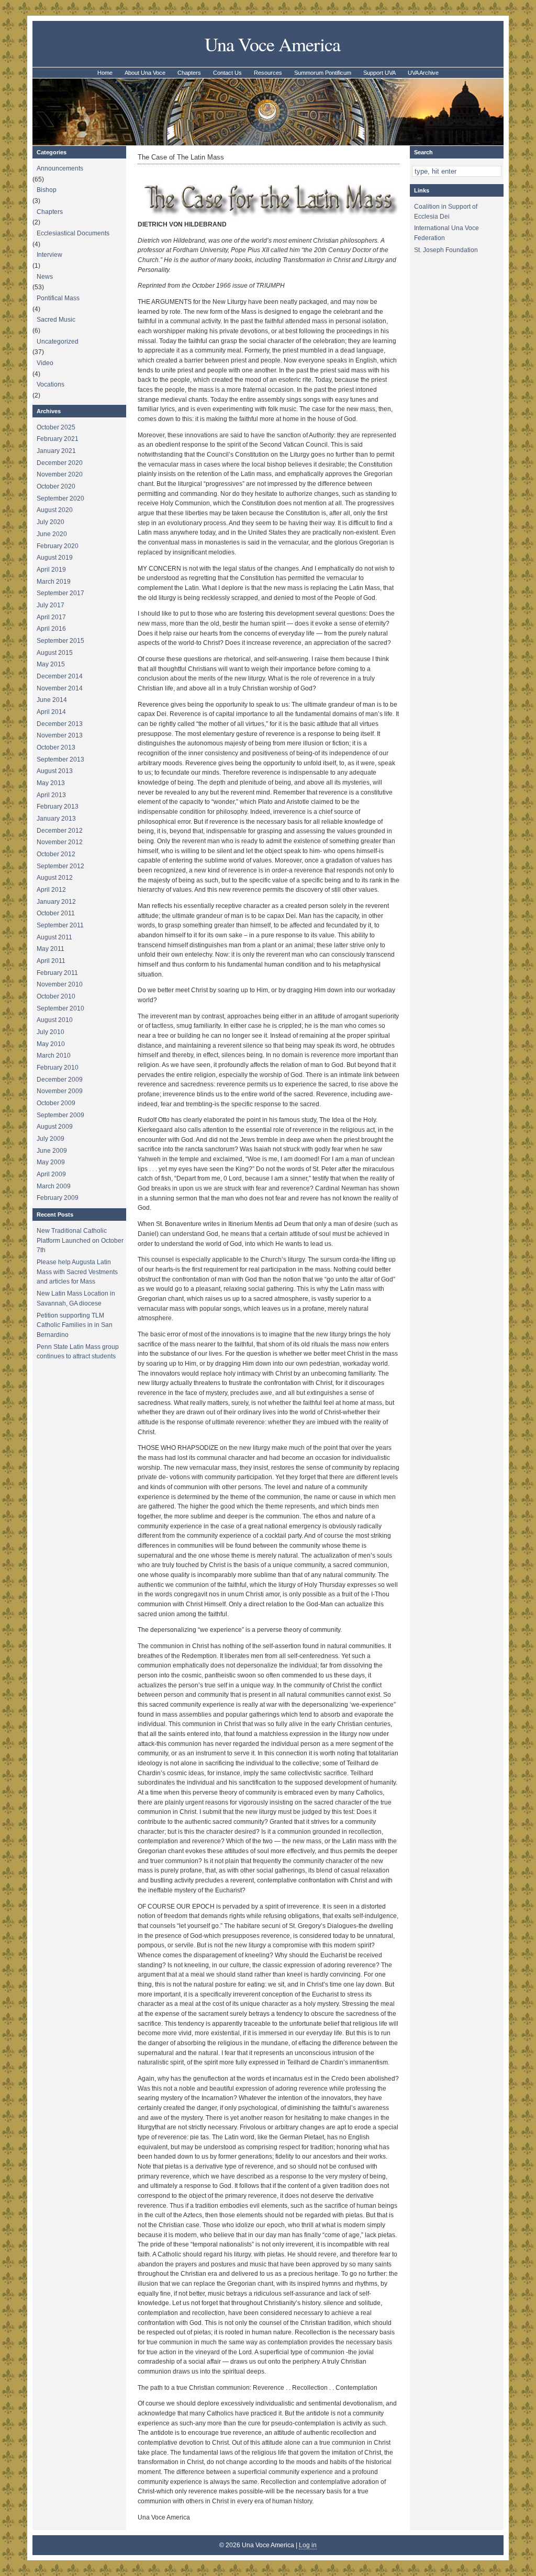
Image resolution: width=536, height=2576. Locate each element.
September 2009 (60, 1115)
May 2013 (51, 783)
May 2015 (51, 664)
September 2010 (60, 1008)
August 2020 (55, 510)
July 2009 (51, 1139)
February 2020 (58, 546)
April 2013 (51, 795)
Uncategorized (58, 342)
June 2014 (52, 700)
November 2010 (60, 984)
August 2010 (55, 1020)
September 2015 (60, 641)
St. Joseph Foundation (446, 250)
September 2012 (60, 866)
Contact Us (227, 73)
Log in (308, 2545)
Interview (49, 255)
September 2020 (60, 498)
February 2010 (58, 1068)
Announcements (60, 168)
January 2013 (56, 819)
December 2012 (60, 831)
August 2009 (55, 1127)
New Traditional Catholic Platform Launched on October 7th (80, 1240)
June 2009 (52, 1151)
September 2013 (60, 759)
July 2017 (51, 605)
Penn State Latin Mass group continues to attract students (78, 1352)
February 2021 (58, 439)
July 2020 (51, 522)
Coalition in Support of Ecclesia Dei (446, 212)
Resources (268, 73)
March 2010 (54, 1056)
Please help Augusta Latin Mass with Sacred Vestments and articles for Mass (77, 1272)
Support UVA (379, 73)
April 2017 (51, 617)
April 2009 (51, 1174)
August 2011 (54, 937)
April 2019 (51, 570)
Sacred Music (56, 320)
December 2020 (60, 463)
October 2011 (56, 913)
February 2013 (58, 807)
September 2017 (60, 593)
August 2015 (55, 653)
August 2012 (55, 878)
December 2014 (60, 676)
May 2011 (51, 949)
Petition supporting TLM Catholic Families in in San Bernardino (75, 1325)
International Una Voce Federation (446, 233)
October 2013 (56, 747)
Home (105, 73)
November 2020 (60, 474)
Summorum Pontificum (323, 73)
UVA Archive (423, 73)
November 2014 (60, 688)
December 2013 (60, 724)
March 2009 (54, 1186)
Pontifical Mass (58, 298)
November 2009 (60, 1091)
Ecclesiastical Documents (73, 233)
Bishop (47, 190)
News (45, 277)
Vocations (51, 384)
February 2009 (58, 1198)
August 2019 (55, 558)
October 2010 (56, 996)
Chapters (189, 73)
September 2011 (60, 925)
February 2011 (57, 973)
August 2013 (55, 771)
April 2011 (51, 961)
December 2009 (60, 1080)
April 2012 (51, 890)
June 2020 (52, 534)
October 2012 (56, 854)
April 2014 (51, 712)
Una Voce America (272, 44)
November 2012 (60, 842)
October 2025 (56, 427)
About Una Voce (145, 73)
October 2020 (56, 486)
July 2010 (51, 1032)
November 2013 (60, 735)
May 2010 (51, 1044)
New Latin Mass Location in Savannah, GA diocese (76, 1298)
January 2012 (56, 902)
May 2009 (51, 1162)
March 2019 (54, 582)
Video (45, 363)
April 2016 (51, 629)
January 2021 (56, 451)
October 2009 (56, 1103)
